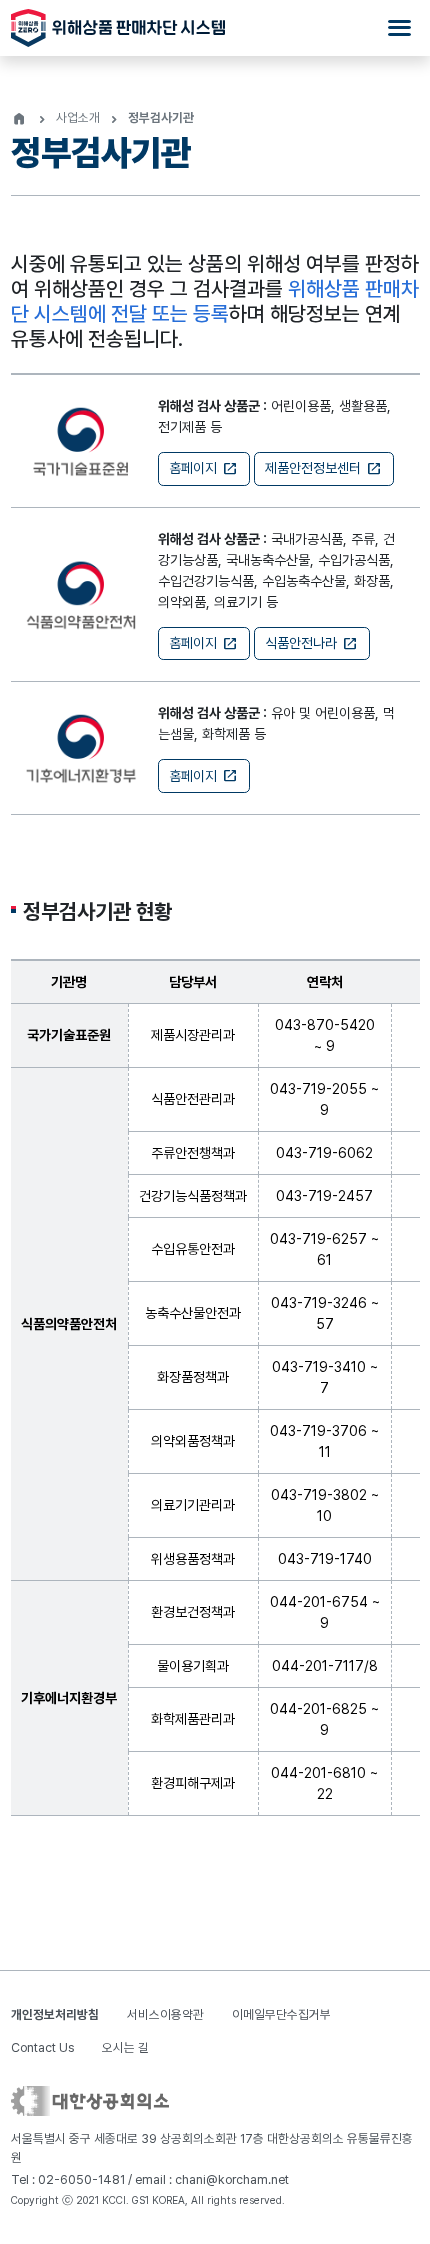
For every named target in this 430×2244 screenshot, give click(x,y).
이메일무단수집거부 (281, 2014)
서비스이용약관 (165, 2014)
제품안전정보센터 (323, 469)
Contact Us (42, 2047)
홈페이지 (203, 469)
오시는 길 (125, 2047)
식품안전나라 (311, 644)
